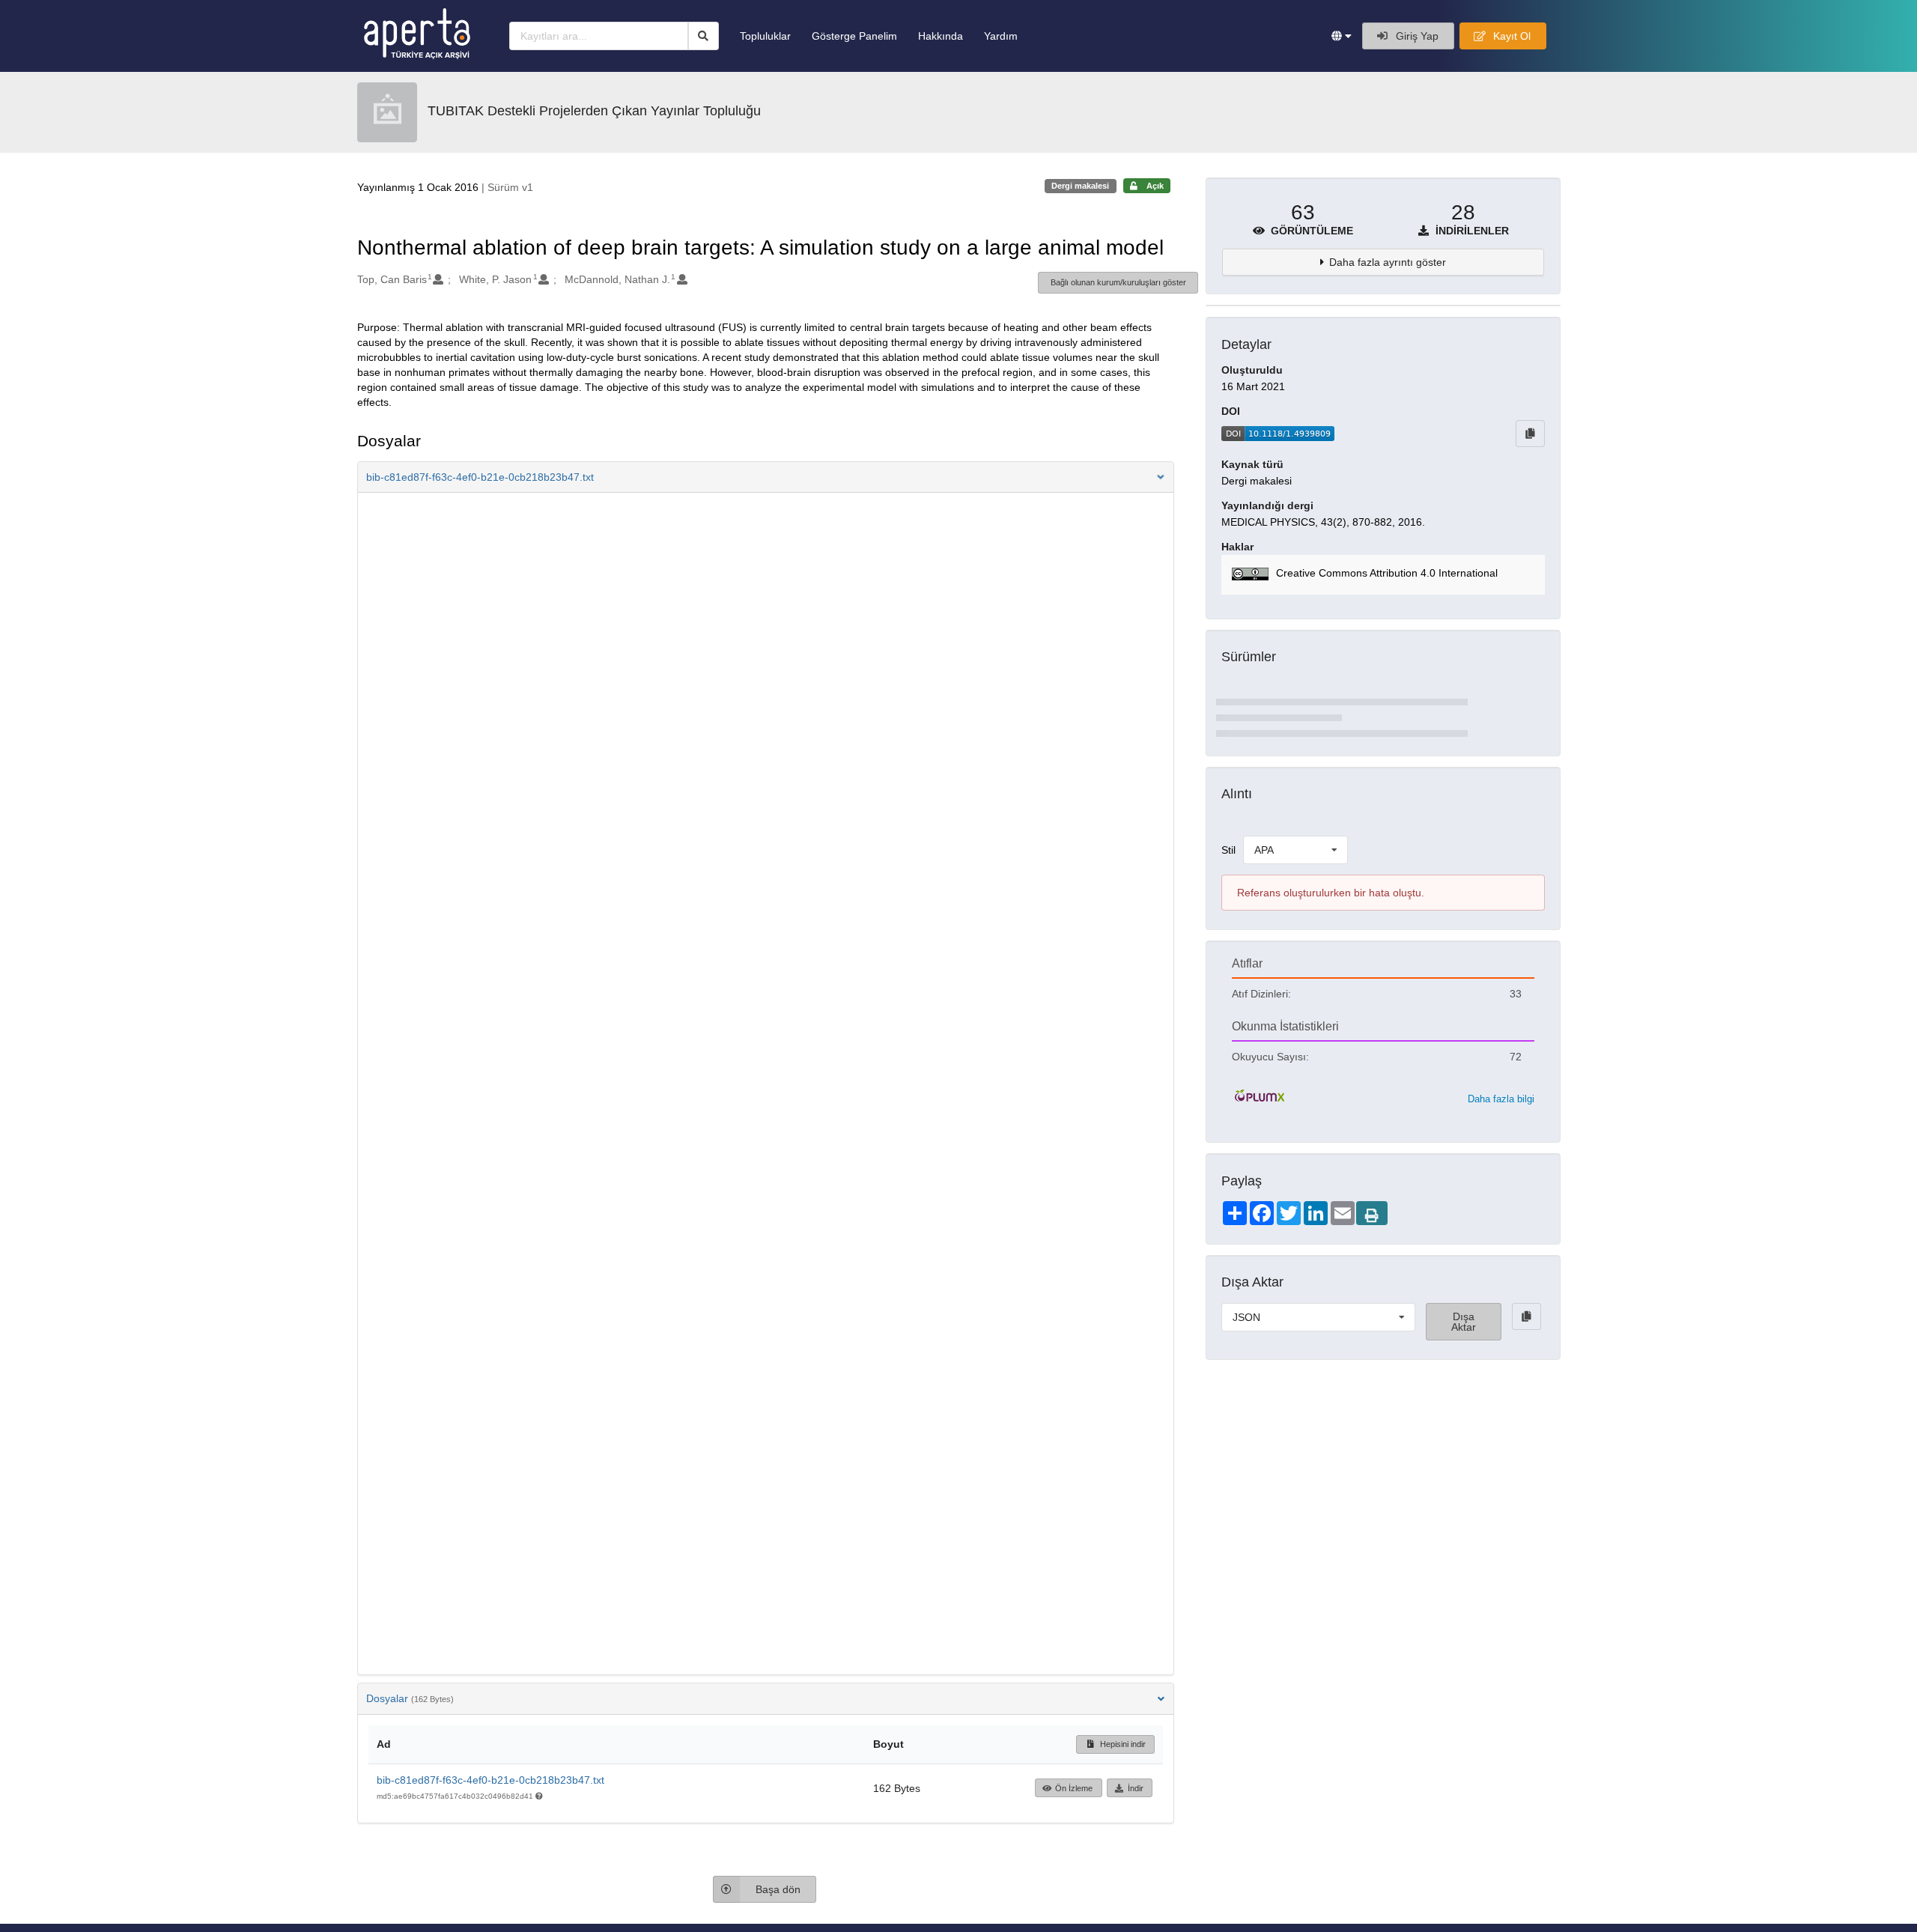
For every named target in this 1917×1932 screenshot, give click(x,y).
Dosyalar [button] (410, 1698)
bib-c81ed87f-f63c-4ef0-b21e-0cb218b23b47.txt (490, 1780)
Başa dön (778, 1889)
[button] (1342, 36)
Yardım (1001, 36)
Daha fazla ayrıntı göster (1388, 262)
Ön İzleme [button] (1074, 1788)
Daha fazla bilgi (1501, 1099)
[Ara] (704, 36)
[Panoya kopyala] (1530, 434)
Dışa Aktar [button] (1464, 1322)
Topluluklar (765, 36)
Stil (1228, 850)
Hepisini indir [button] (1122, 1744)
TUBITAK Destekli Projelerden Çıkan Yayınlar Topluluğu (594, 111)
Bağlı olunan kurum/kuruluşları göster (1118, 282)
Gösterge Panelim (854, 36)
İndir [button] (1136, 1788)
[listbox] (1295, 850)
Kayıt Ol (1510, 36)
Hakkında (941, 36)
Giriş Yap (1416, 36)
